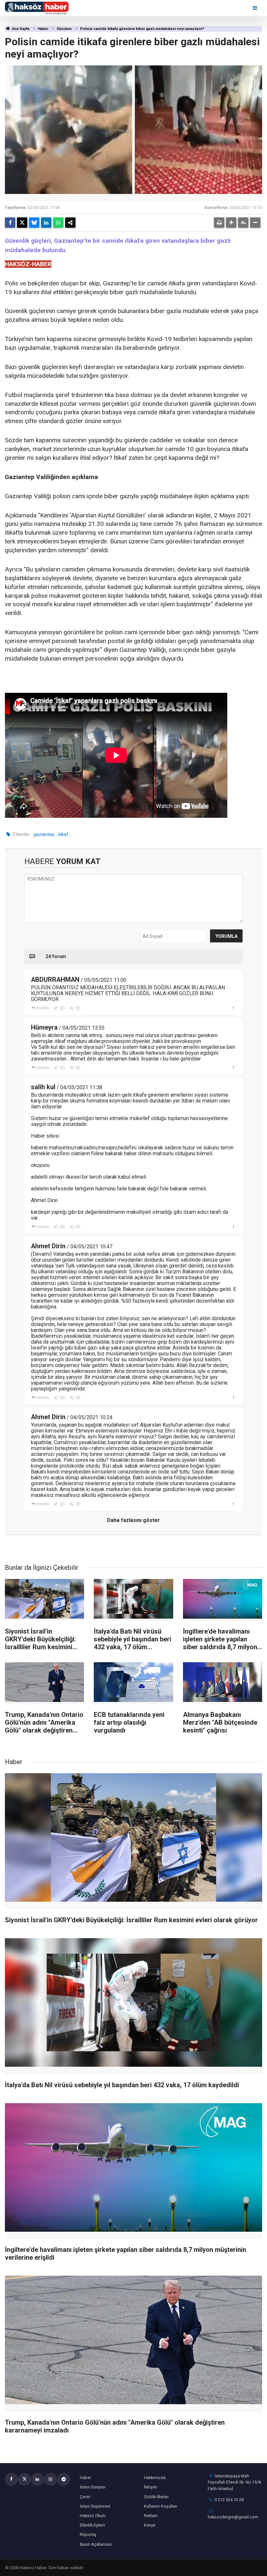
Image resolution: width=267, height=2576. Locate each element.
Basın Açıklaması (96, 2544)
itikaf (63, 834)
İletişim (151, 2487)
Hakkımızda (155, 2478)
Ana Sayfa (20, 29)
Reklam (151, 2516)
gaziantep (44, 834)
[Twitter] (22, 223)
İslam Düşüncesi (95, 2506)
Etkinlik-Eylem (92, 2525)
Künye (150, 2525)
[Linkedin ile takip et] (37, 2479)
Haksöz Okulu (93, 2516)
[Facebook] (10, 223)
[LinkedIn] (46, 223)
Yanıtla (43, 1008)
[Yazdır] (219, 223)
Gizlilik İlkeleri (156, 2497)
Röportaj (88, 2535)
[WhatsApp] (58, 223)
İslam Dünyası (93, 2487)
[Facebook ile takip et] (11, 2479)
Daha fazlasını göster (133, 1520)
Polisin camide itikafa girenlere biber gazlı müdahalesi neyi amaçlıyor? (142, 29)
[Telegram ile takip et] (63, 2479)
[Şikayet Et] (233, 1008)
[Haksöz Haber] (37, 8)
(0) (62, 1008)
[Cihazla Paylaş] (70, 223)
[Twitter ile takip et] (24, 2479)
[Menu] (255, 8)
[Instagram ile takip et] (50, 2479)
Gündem (64, 29)
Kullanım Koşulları (161, 2506)
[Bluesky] (34, 223)
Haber (43, 29)
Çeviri (85, 2497)
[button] (231, 223)
